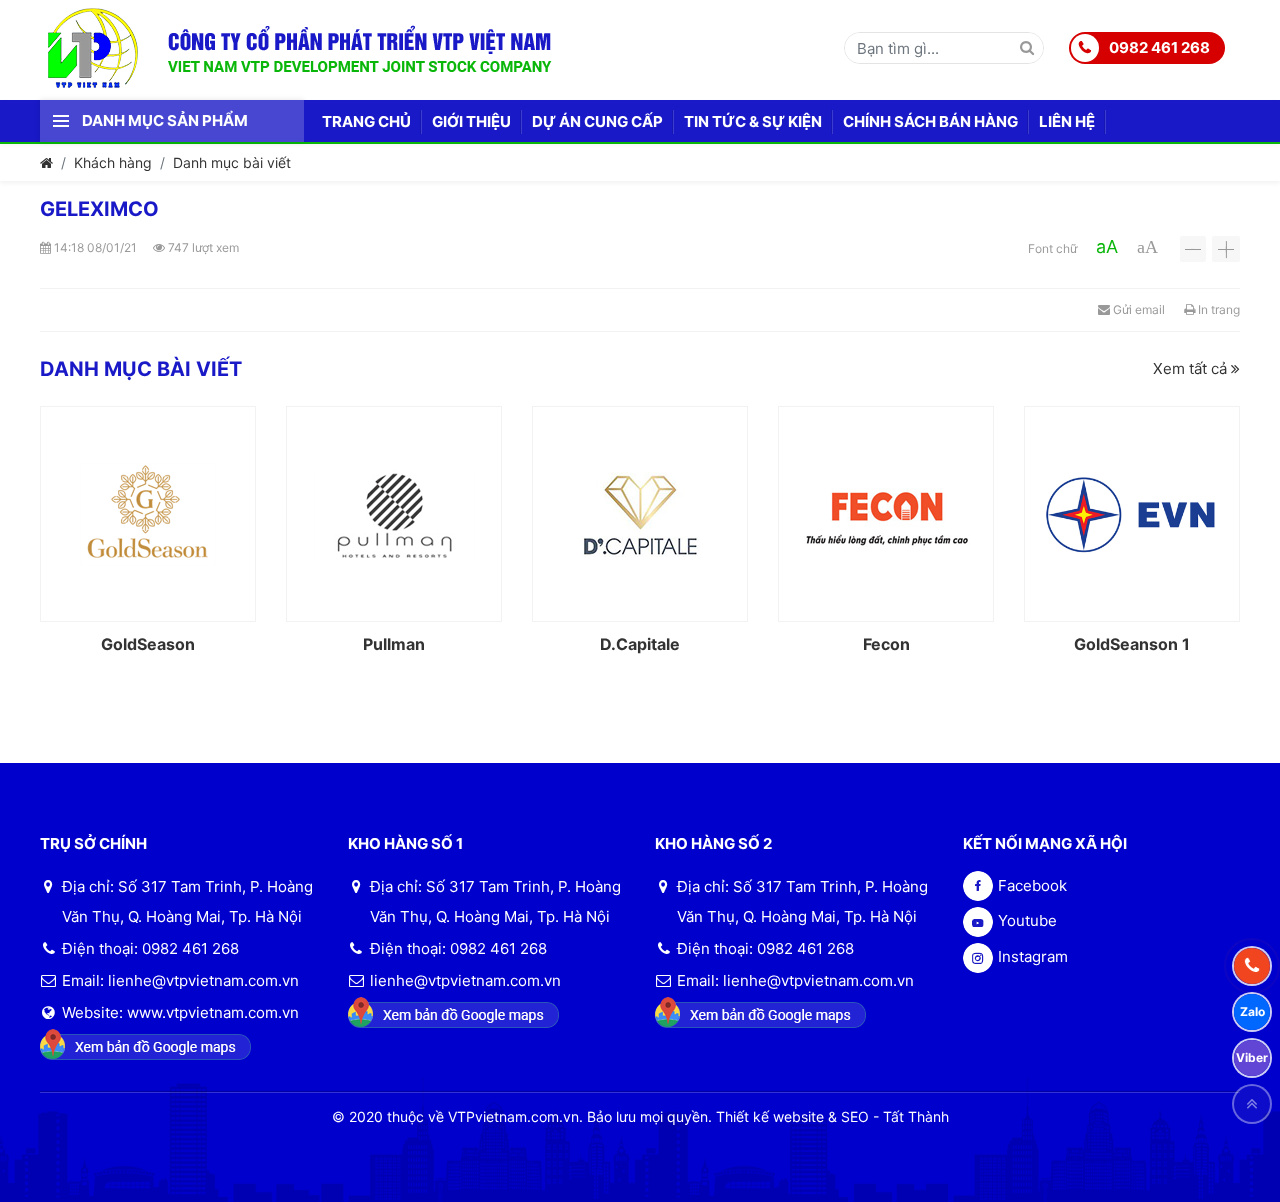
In (1217, 309)
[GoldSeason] (148, 514)
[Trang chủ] (46, 162)
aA (1107, 246)
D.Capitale (640, 644)
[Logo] (108, 46)
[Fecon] (886, 514)
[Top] (1252, 1104)
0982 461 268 (1159, 47)
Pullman (394, 644)
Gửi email (1137, 309)
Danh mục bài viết (232, 162)
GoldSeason (148, 644)
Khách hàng (113, 162)
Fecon (886, 644)
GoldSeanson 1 (1132, 644)
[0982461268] (1252, 966)
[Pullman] (394, 514)
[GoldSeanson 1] (1132, 514)
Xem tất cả (1192, 368)
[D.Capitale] (640, 514)
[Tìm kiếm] (1027, 49)
